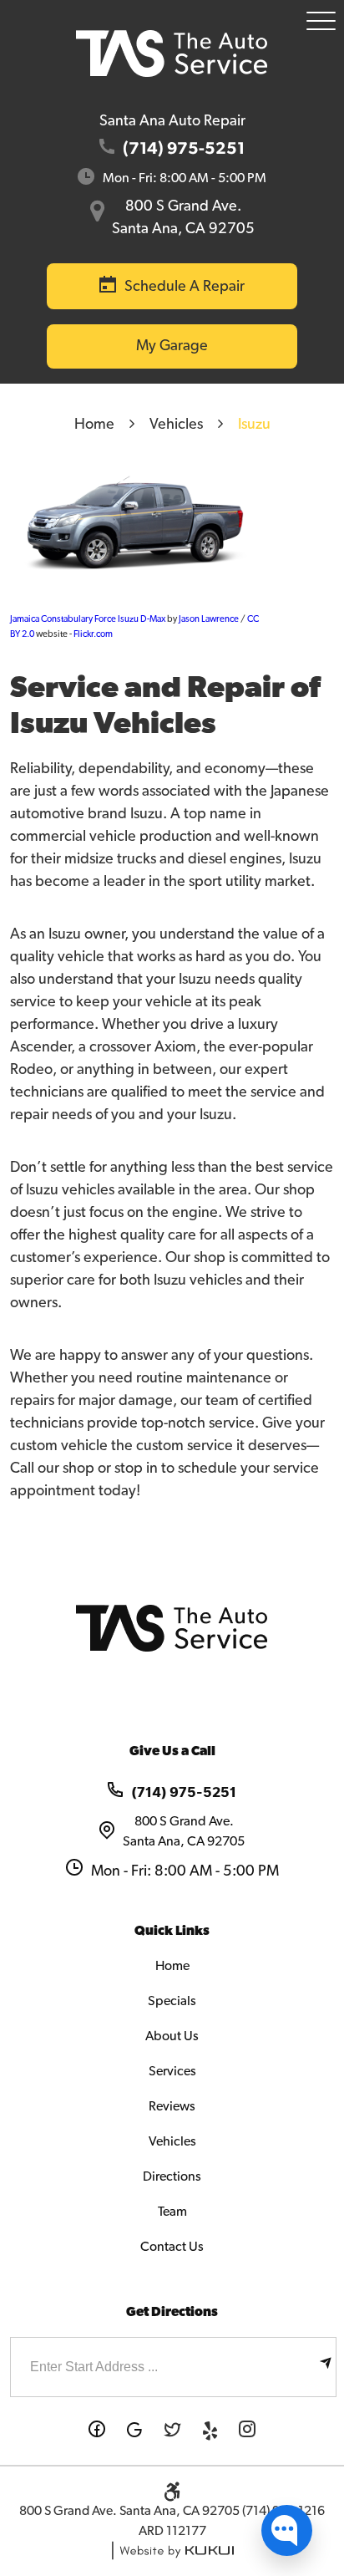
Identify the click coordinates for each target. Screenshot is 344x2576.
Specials (172, 2001)
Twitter (172, 2431)
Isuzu (254, 425)
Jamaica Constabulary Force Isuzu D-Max (88, 619)
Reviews (172, 2106)
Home (94, 425)
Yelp (210, 2431)
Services (172, 2071)
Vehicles (176, 425)
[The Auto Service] (172, 53)
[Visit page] (326, 2367)
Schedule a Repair (185, 287)
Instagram (248, 2431)
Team (172, 2212)
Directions (172, 2176)
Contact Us (172, 2247)
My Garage (172, 346)
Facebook (97, 2431)
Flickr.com (93, 634)
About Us (172, 2036)
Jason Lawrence (209, 619)
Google (135, 2431)
